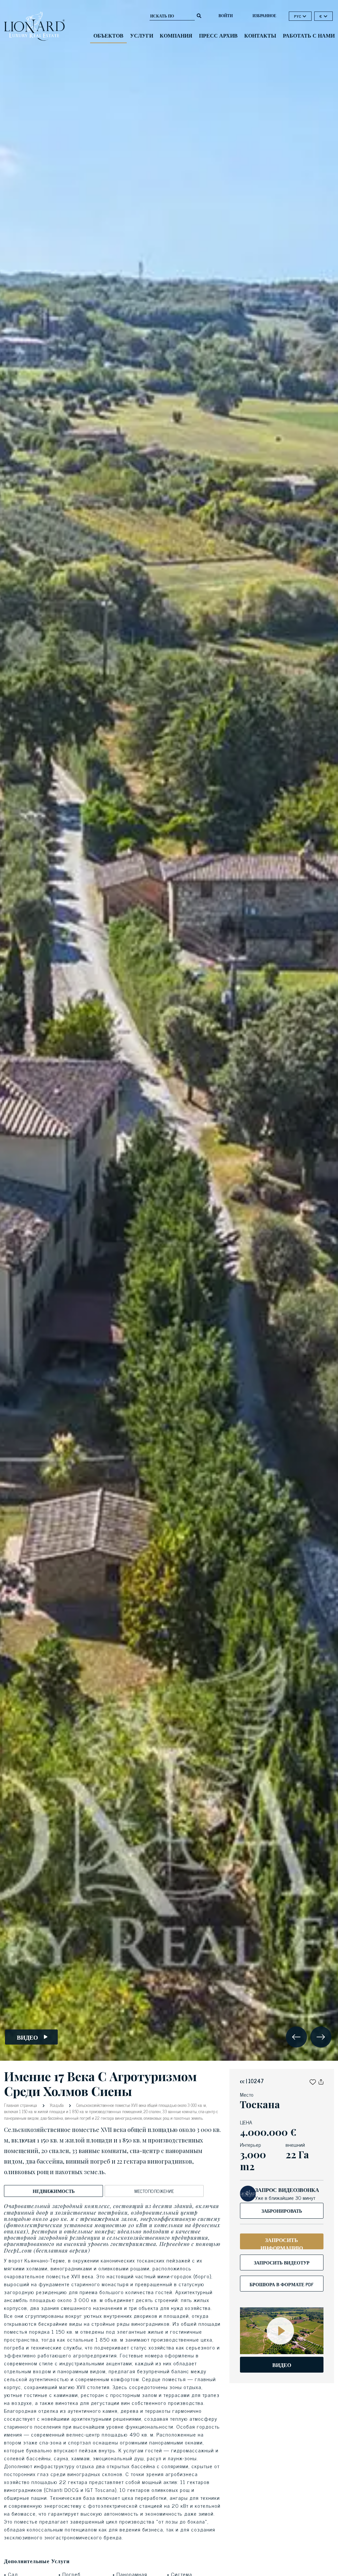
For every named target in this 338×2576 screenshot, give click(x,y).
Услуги (142, 35)
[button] (313, 2081)
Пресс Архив (218, 35)
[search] (199, 15)
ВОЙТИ (226, 15)
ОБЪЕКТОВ (108, 35)
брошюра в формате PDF (282, 2284)
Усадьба (57, 2105)
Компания (176, 35)
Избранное (264, 15)
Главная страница (21, 2105)
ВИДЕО (282, 2365)
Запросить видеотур (282, 2262)
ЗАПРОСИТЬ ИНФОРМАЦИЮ (282, 2242)
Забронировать (282, 2211)
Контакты (260, 35)
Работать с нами (309, 35)
